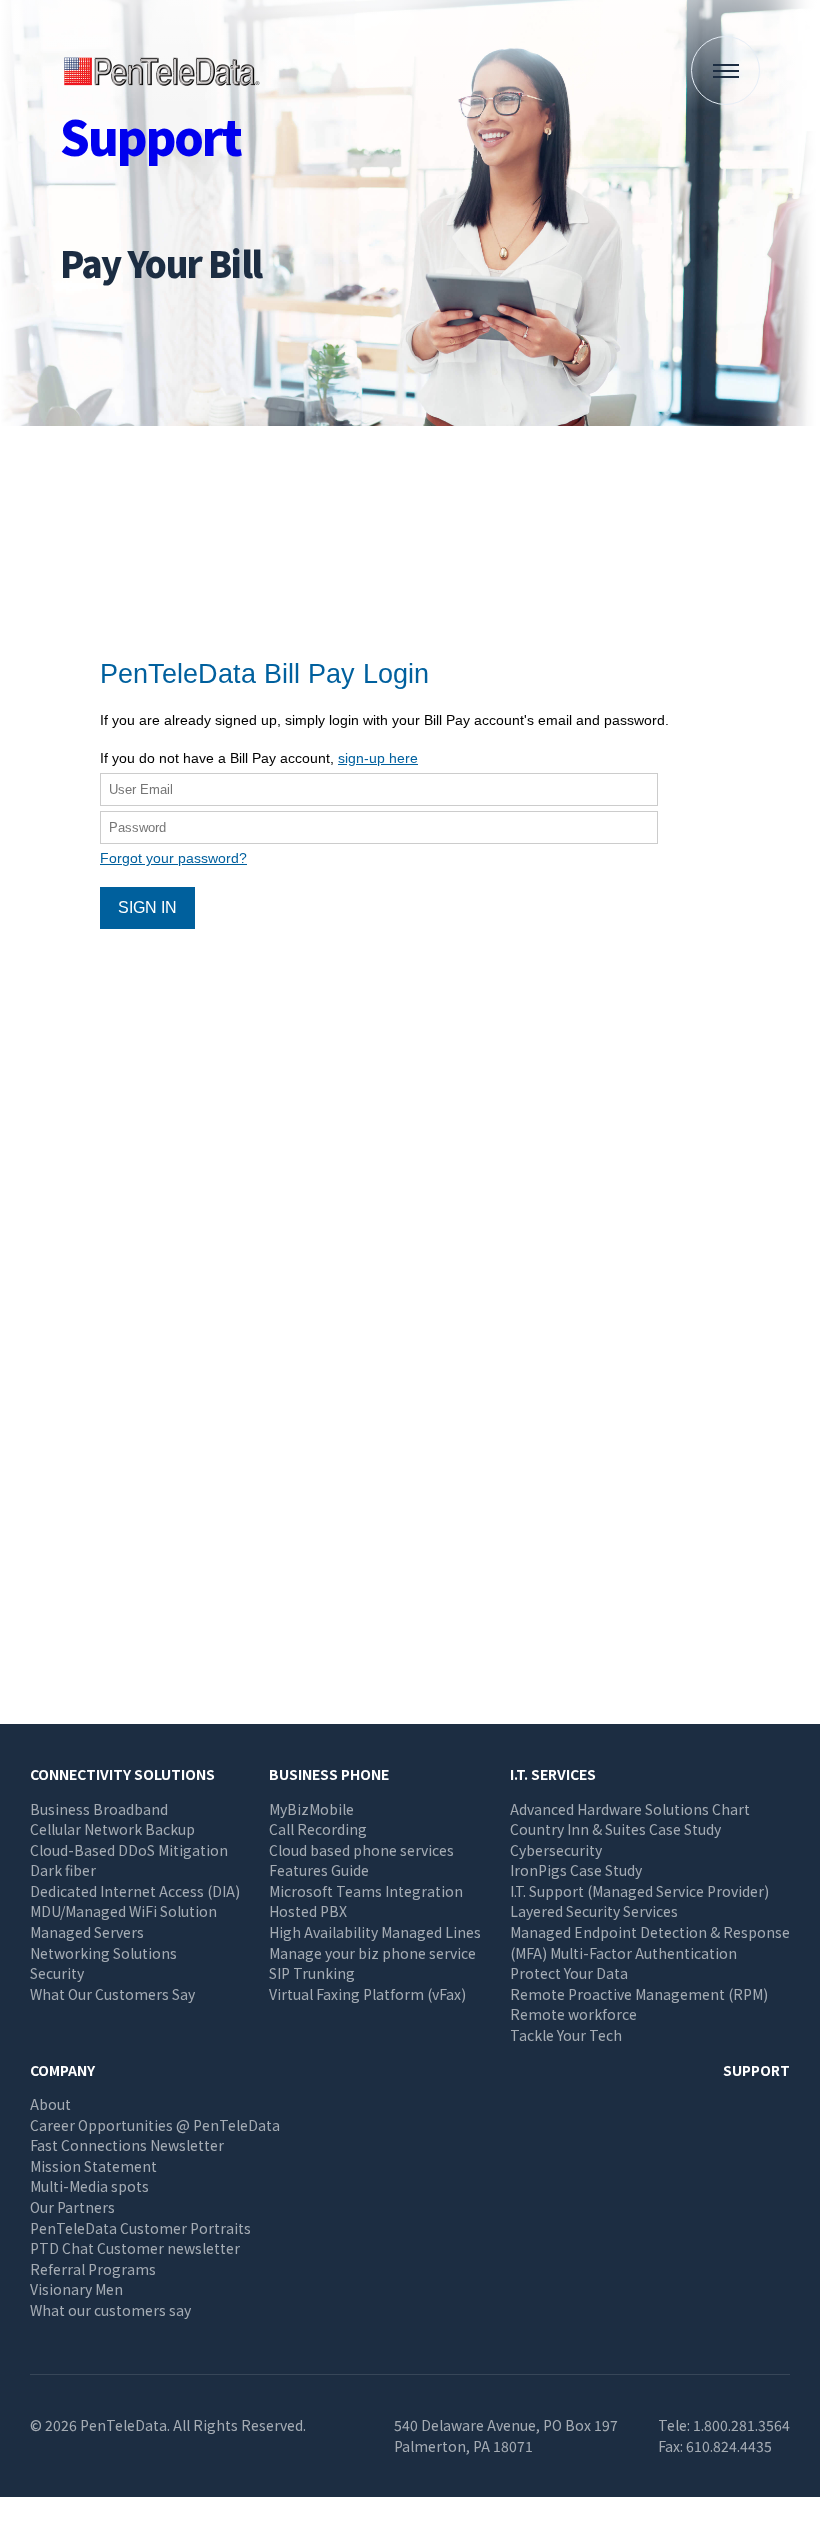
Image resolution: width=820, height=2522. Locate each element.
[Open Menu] (725, 70)
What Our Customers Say (112, 1994)
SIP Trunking (312, 1973)
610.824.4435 (729, 2446)
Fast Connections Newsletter (127, 2145)
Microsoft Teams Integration (366, 1891)
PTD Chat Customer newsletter (135, 2248)
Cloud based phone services (361, 1850)
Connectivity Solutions (122, 1774)
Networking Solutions (103, 1953)
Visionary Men (76, 2289)
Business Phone (329, 1774)
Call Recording (318, 1829)
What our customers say (110, 2310)
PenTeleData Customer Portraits (140, 2228)
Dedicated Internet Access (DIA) (135, 1891)
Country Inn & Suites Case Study (615, 1829)
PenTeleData (165, 70)
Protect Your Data (569, 1973)
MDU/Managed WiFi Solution (123, 1911)
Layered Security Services (594, 1911)
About (50, 2104)
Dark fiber (63, 1870)
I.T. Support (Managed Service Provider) (639, 1891)
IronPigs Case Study (576, 1870)
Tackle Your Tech (566, 2035)
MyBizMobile (311, 1809)
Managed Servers (87, 1932)
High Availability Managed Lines (375, 1932)
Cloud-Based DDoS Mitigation (129, 1850)
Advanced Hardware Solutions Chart (630, 1809)
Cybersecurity (556, 1850)
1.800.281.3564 (741, 2425)
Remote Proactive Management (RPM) (639, 1994)
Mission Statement (93, 2166)
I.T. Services (553, 1774)
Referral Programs (93, 2269)
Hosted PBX (308, 1911)
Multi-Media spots (89, 2186)
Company (62, 2070)
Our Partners (72, 2207)
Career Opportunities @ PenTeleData (155, 2125)
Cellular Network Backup (112, 1829)
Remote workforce (573, 2014)
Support (756, 2070)
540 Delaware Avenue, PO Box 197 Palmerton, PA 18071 (506, 2435)
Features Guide (319, 1870)
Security (57, 1973)
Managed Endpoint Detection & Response (650, 1932)
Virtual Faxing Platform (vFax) (367, 1994)
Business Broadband (99, 1809)
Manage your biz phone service (372, 1953)
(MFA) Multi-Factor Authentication (623, 1953)
